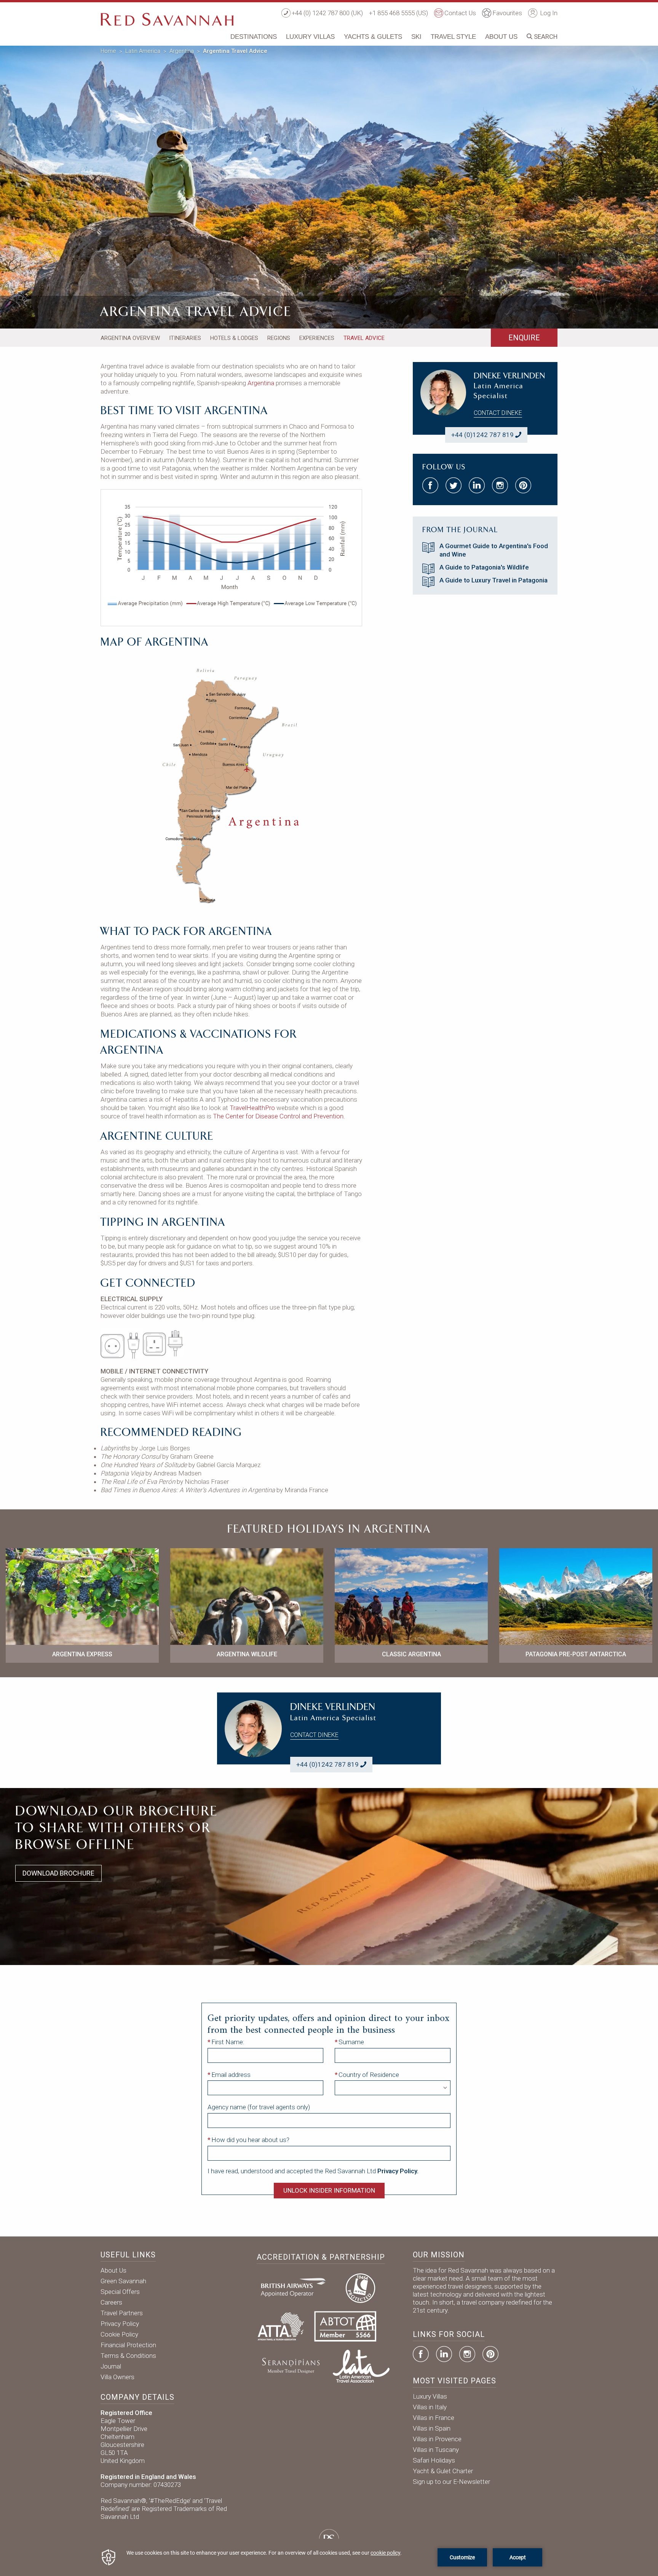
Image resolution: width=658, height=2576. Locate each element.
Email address (231, 2075)
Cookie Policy (119, 2334)
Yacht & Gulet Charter (443, 2471)
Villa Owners (117, 2377)
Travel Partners (122, 2313)
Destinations (254, 37)
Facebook (421, 2354)
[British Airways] (296, 2287)
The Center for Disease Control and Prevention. (279, 1116)
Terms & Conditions (128, 2356)
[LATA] (361, 2365)
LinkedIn (444, 2354)
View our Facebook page (430, 485)
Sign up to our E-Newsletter (451, 2482)
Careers (111, 2302)
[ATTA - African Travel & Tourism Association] (281, 2326)
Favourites (507, 13)
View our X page (454, 485)
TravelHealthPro (252, 1108)
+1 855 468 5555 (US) (398, 13)
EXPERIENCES (317, 338)
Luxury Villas (310, 37)
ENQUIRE (524, 338)
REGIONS (279, 338)
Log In (548, 13)
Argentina (182, 51)
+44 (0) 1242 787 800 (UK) (327, 13)
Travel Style (453, 37)
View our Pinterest (523, 485)
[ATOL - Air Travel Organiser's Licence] (360, 2287)
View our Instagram (500, 485)
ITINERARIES (185, 338)
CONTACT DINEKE (498, 413)
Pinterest (490, 2354)
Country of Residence (369, 2075)
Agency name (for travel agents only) (259, 2107)
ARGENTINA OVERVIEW (130, 338)
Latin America (143, 51)
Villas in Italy (430, 2407)
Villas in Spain (432, 2428)
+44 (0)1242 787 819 (482, 435)
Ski (416, 37)
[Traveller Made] (290, 2365)
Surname (351, 2042)
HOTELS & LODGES (234, 338)
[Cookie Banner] (329, 2557)
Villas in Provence (437, 2439)
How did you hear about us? (250, 2140)
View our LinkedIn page (477, 485)
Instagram (467, 2354)
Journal (111, 2366)
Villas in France (434, 2418)
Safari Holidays (434, 2460)
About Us (501, 37)
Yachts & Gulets (373, 37)
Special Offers (120, 2292)
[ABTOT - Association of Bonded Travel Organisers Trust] (345, 2326)
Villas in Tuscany (436, 2450)
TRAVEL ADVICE (364, 338)
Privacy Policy (120, 2324)
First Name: (228, 2042)
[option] (329, 186)
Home (108, 51)
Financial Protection (128, 2345)
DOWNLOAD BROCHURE (58, 1873)
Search (545, 37)
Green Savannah (123, 2281)
